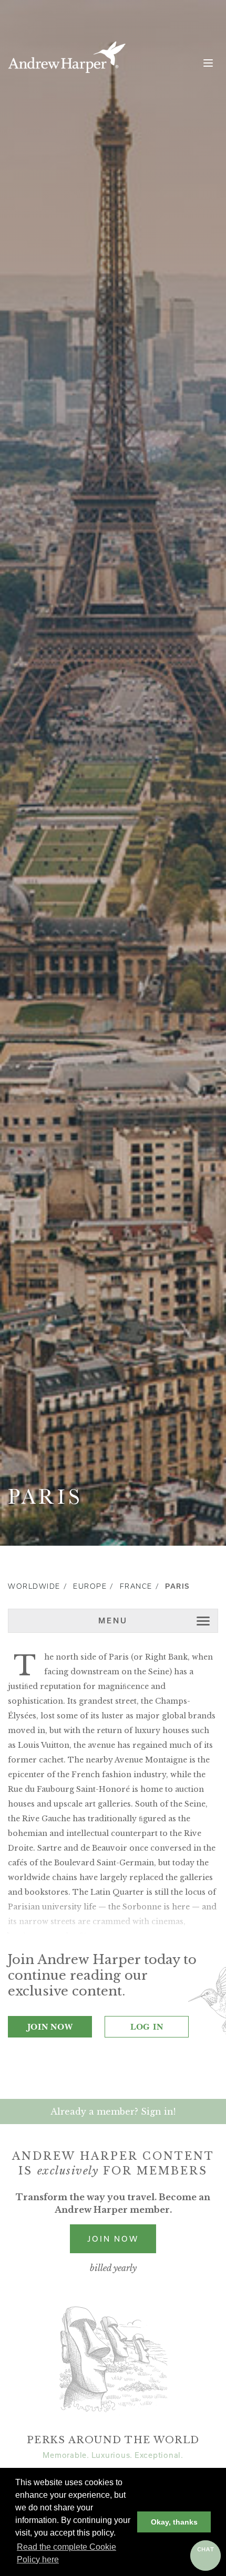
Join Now (50, 2026)
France (136, 1586)
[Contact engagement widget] (206, 2556)
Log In (147, 2026)
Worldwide (34, 1586)
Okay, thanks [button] (174, 2522)
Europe (90, 1586)
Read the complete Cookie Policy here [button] (66, 2553)
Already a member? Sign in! (113, 2112)
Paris (177, 1586)
